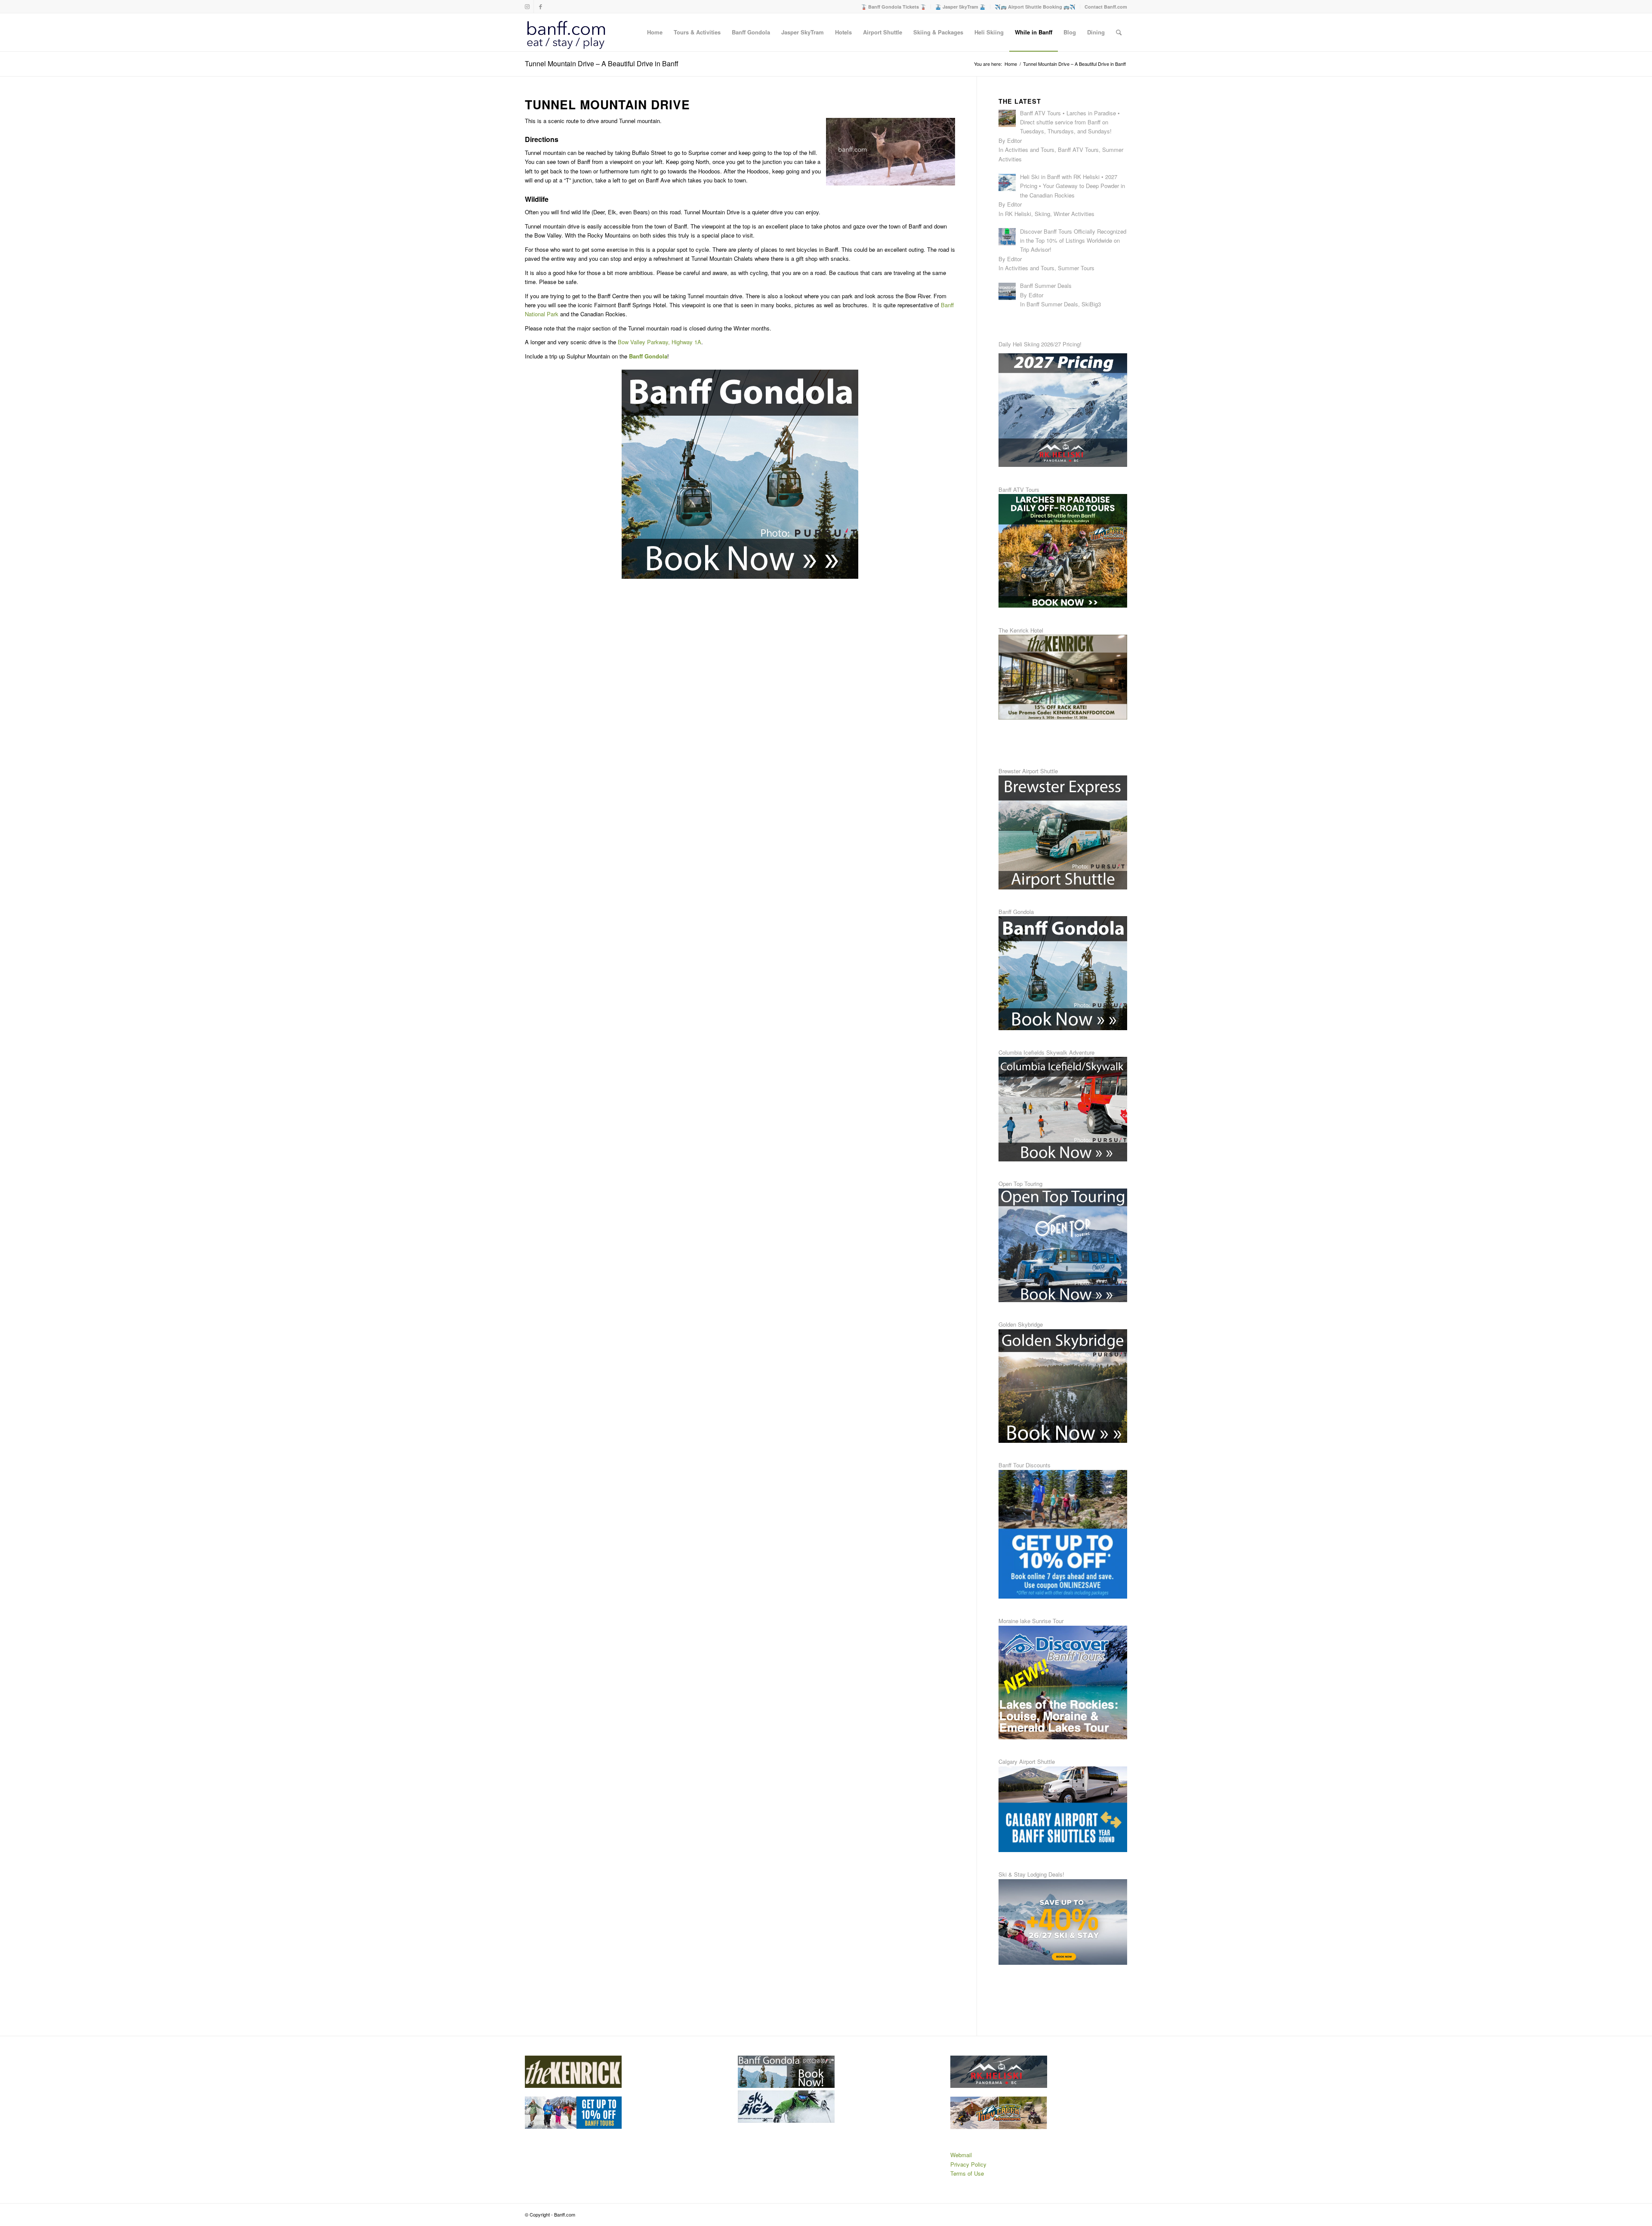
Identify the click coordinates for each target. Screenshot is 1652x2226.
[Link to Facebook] (540, 6)
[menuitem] (894, 7)
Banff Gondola (648, 356)
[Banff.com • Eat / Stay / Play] (566, 32)
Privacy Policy (968, 2164)
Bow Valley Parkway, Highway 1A (660, 342)
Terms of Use (967, 2173)
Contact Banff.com (1106, 7)
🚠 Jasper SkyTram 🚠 (960, 7)
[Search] (1119, 32)
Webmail (961, 2155)
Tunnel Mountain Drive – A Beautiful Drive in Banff (602, 63)
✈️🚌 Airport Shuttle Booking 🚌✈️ (1035, 7)
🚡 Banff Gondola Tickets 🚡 (894, 7)
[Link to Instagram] (527, 6)
